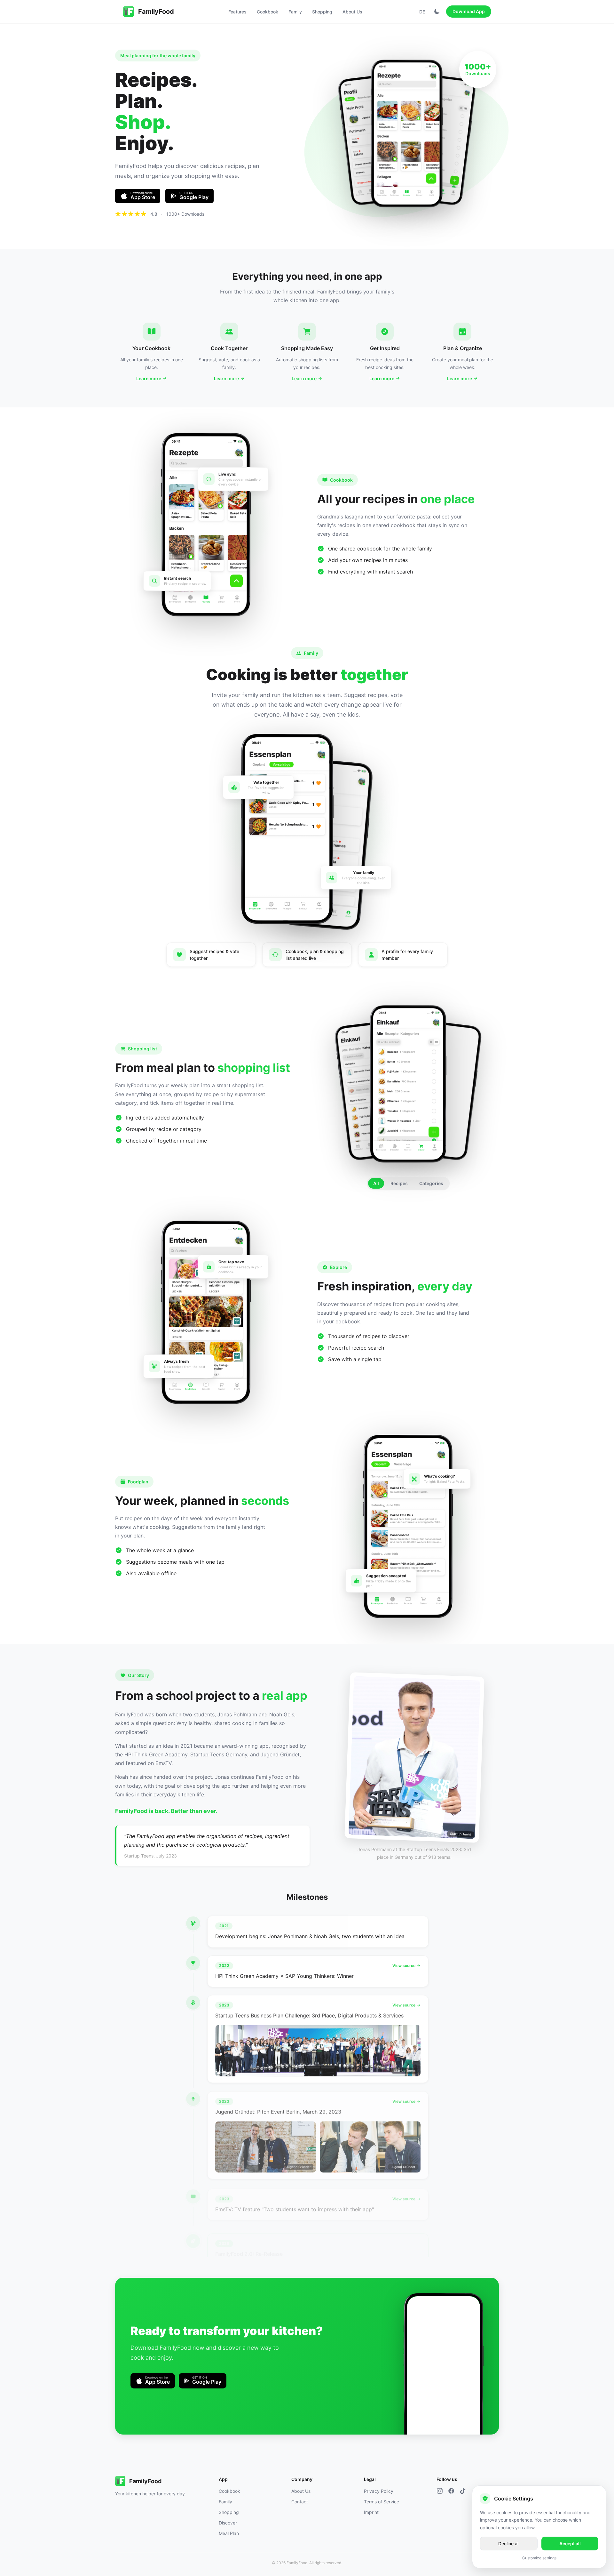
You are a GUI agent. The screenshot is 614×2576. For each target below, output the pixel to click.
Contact (300, 2502)
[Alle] (408, 1084)
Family (295, 12)
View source (404, 1966)
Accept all (570, 2544)
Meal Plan (229, 2533)
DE (422, 12)
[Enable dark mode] (437, 12)
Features (237, 12)
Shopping (322, 12)
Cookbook (268, 12)
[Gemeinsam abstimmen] (287, 829)
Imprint (371, 2512)
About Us (352, 12)
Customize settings (539, 2558)
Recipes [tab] (399, 1183)
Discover (228, 2523)
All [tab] (376, 1183)
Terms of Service (382, 2502)
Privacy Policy (379, 2491)
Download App (469, 11)
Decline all (509, 2544)
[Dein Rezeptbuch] (407, 134)
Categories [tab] (431, 1183)
